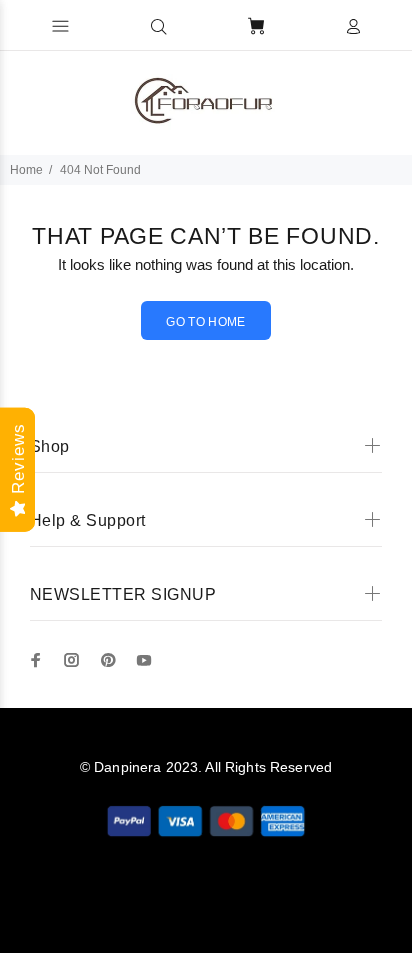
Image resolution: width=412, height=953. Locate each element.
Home (26, 170)
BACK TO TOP (206, 909)
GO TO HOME (206, 322)
